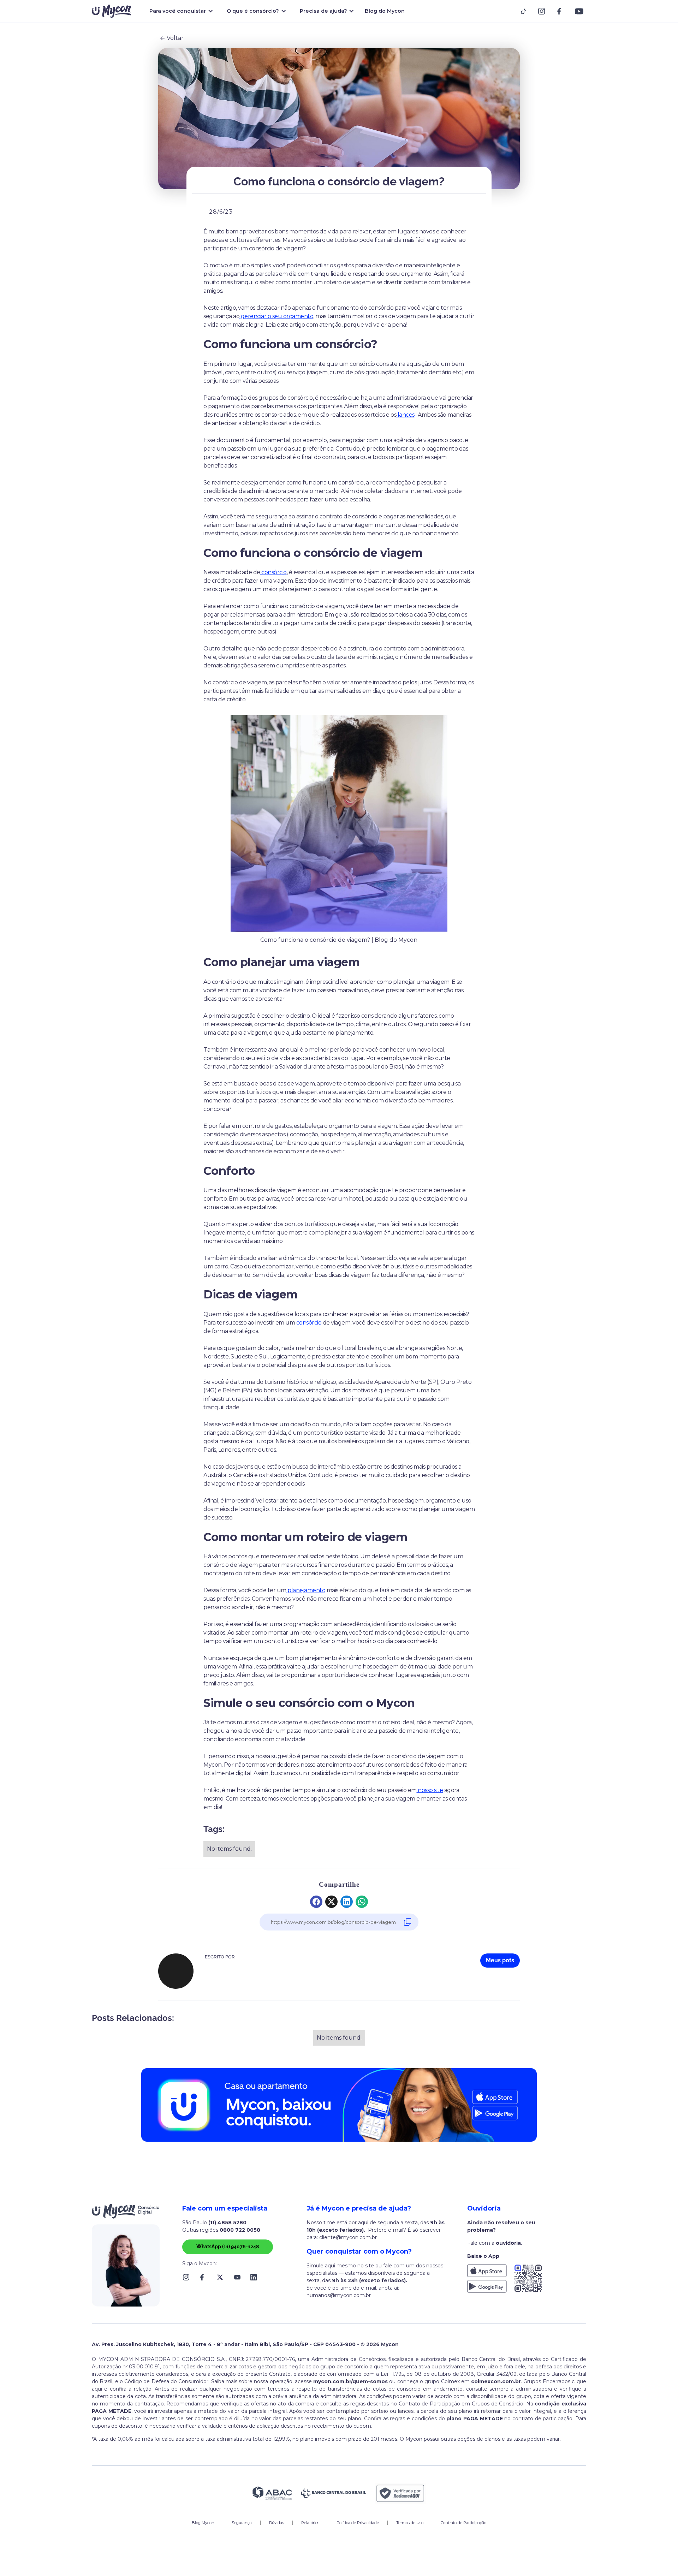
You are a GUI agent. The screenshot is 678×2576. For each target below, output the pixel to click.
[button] (180, 11)
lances (405, 415)
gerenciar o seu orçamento (276, 316)
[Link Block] (525, 11)
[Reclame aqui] (400, 2493)
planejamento (306, 1590)
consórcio (273, 572)
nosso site (430, 1790)
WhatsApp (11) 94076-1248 (228, 2247)
